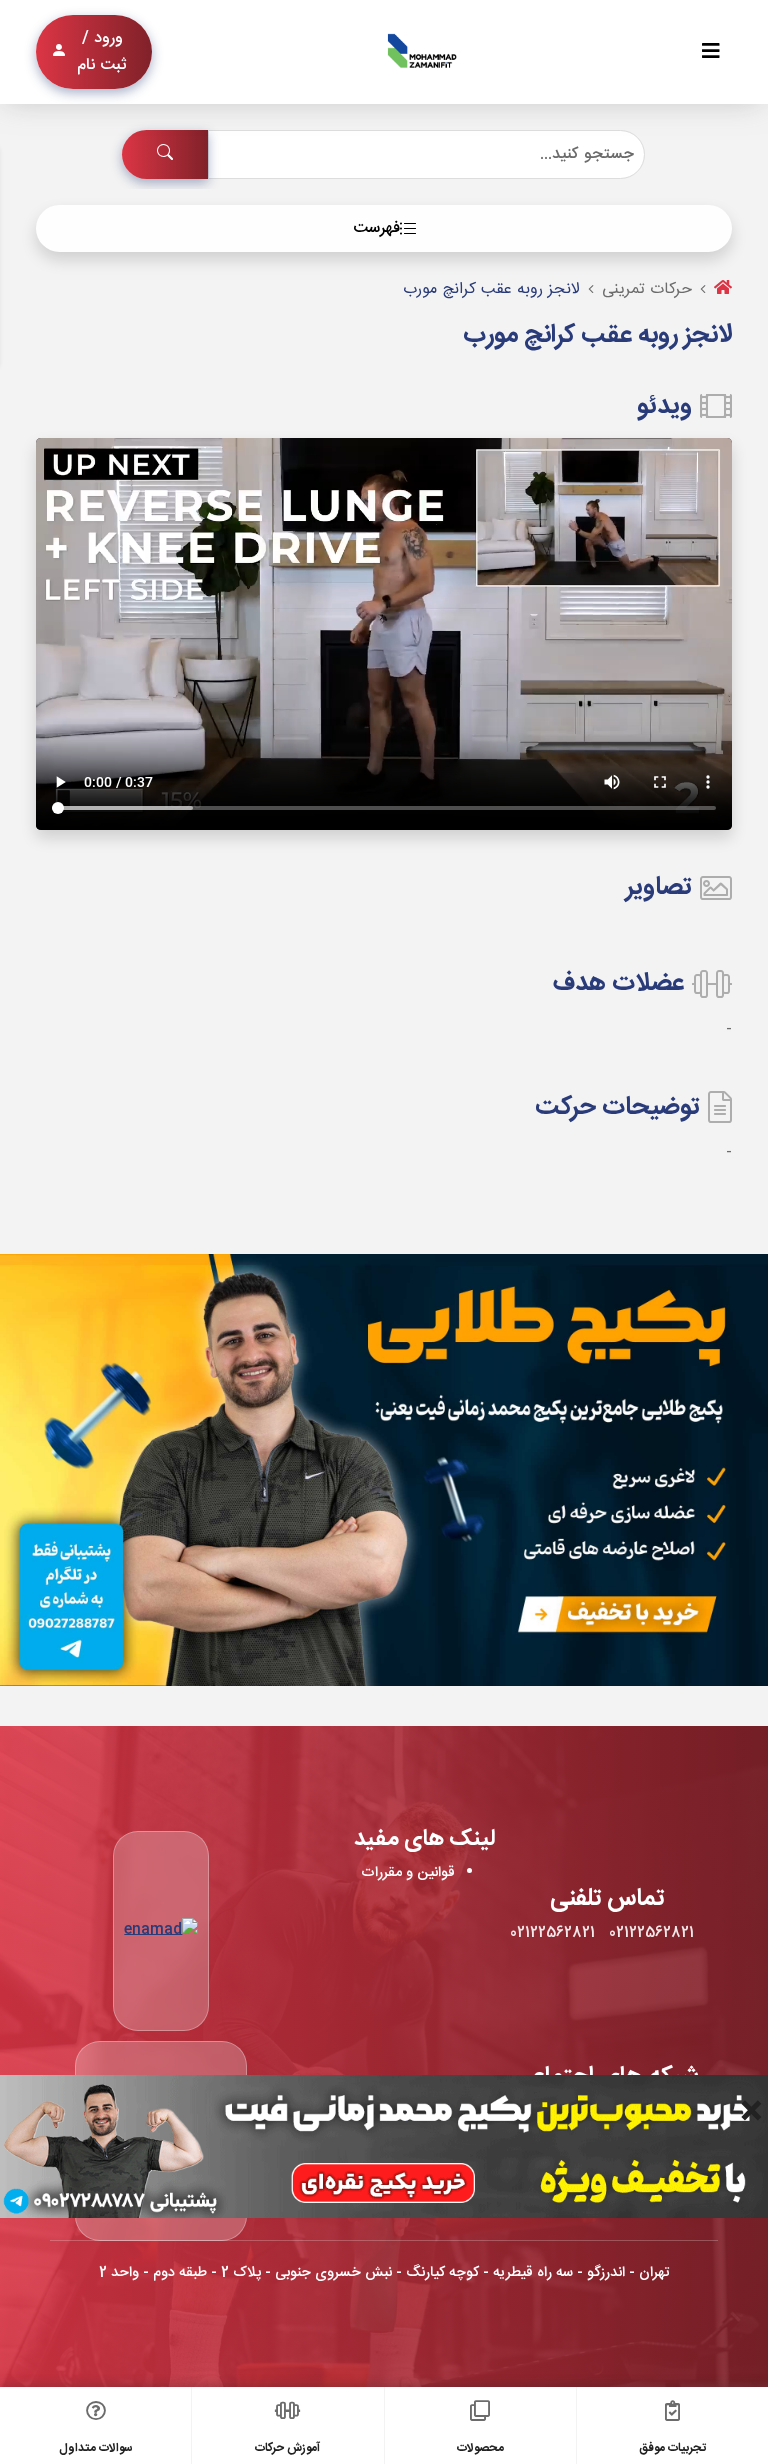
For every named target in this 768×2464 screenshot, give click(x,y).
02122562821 (651, 1933)
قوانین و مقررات (408, 1873)
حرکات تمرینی (647, 289)
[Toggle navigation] (711, 52)
